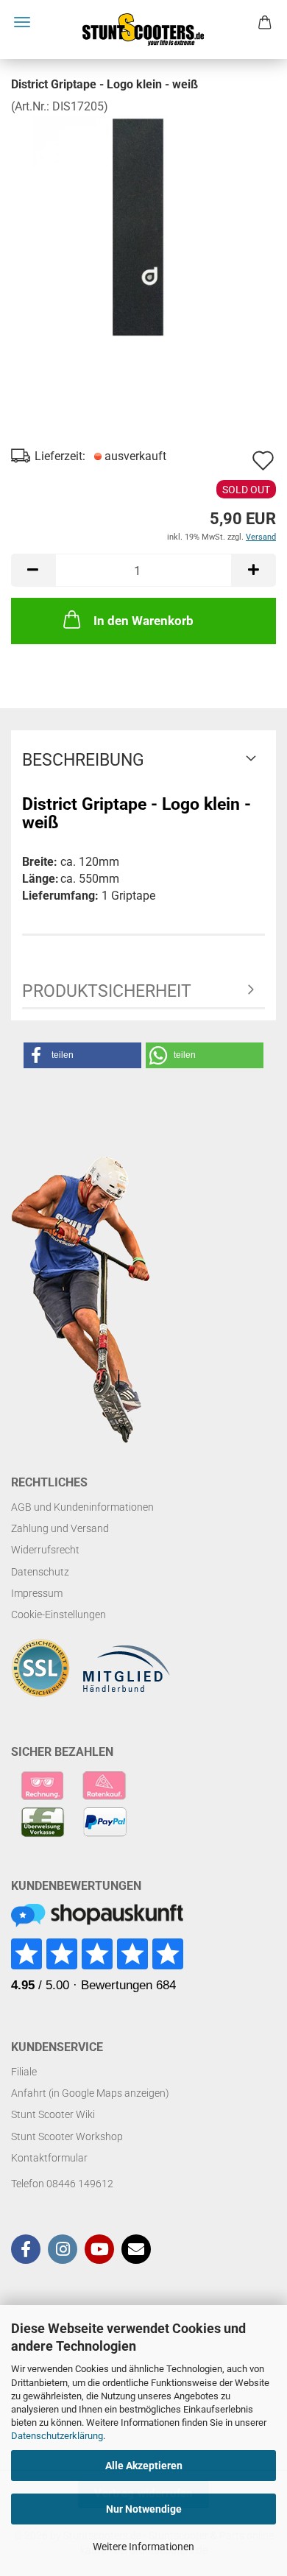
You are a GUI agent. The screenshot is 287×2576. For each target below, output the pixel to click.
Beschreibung (83, 760)
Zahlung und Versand (60, 1528)
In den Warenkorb (143, 621)
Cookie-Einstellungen (59, 1615)
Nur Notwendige (144, 2509)
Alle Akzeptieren (144, 2466)
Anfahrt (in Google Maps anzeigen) (90, 2093)
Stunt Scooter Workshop (67, 2136)
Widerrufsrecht (45, 1550)
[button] (33, 570)
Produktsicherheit (107, 991)
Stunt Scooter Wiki (53, 2114)
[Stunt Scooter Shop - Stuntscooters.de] (143, 29)
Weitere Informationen (143, 2547)
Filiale (24, 2072)
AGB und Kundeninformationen (82, 1507)
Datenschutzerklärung (57, 2436)
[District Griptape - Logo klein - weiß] (143, 225)
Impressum (37, 1593)
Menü (22, 22)
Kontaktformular (49, 2158)
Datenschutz (40, 1572)
